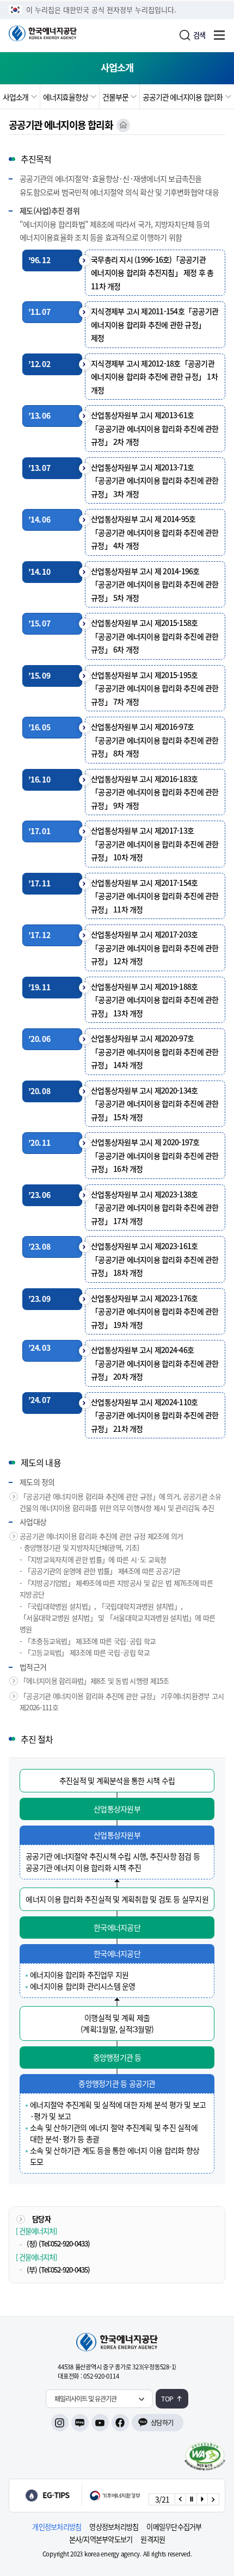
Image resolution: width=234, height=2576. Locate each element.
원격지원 (153, 2539)
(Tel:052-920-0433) (64, 2243)
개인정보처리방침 (57, 2527)
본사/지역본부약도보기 (101, 2539)
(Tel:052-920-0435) (64, 2270)
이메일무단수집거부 (174, 2527)
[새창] (205, 2456)
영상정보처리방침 (114, 2527)
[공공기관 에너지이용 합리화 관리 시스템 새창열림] (123, 125)
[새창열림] (96, 2496)
